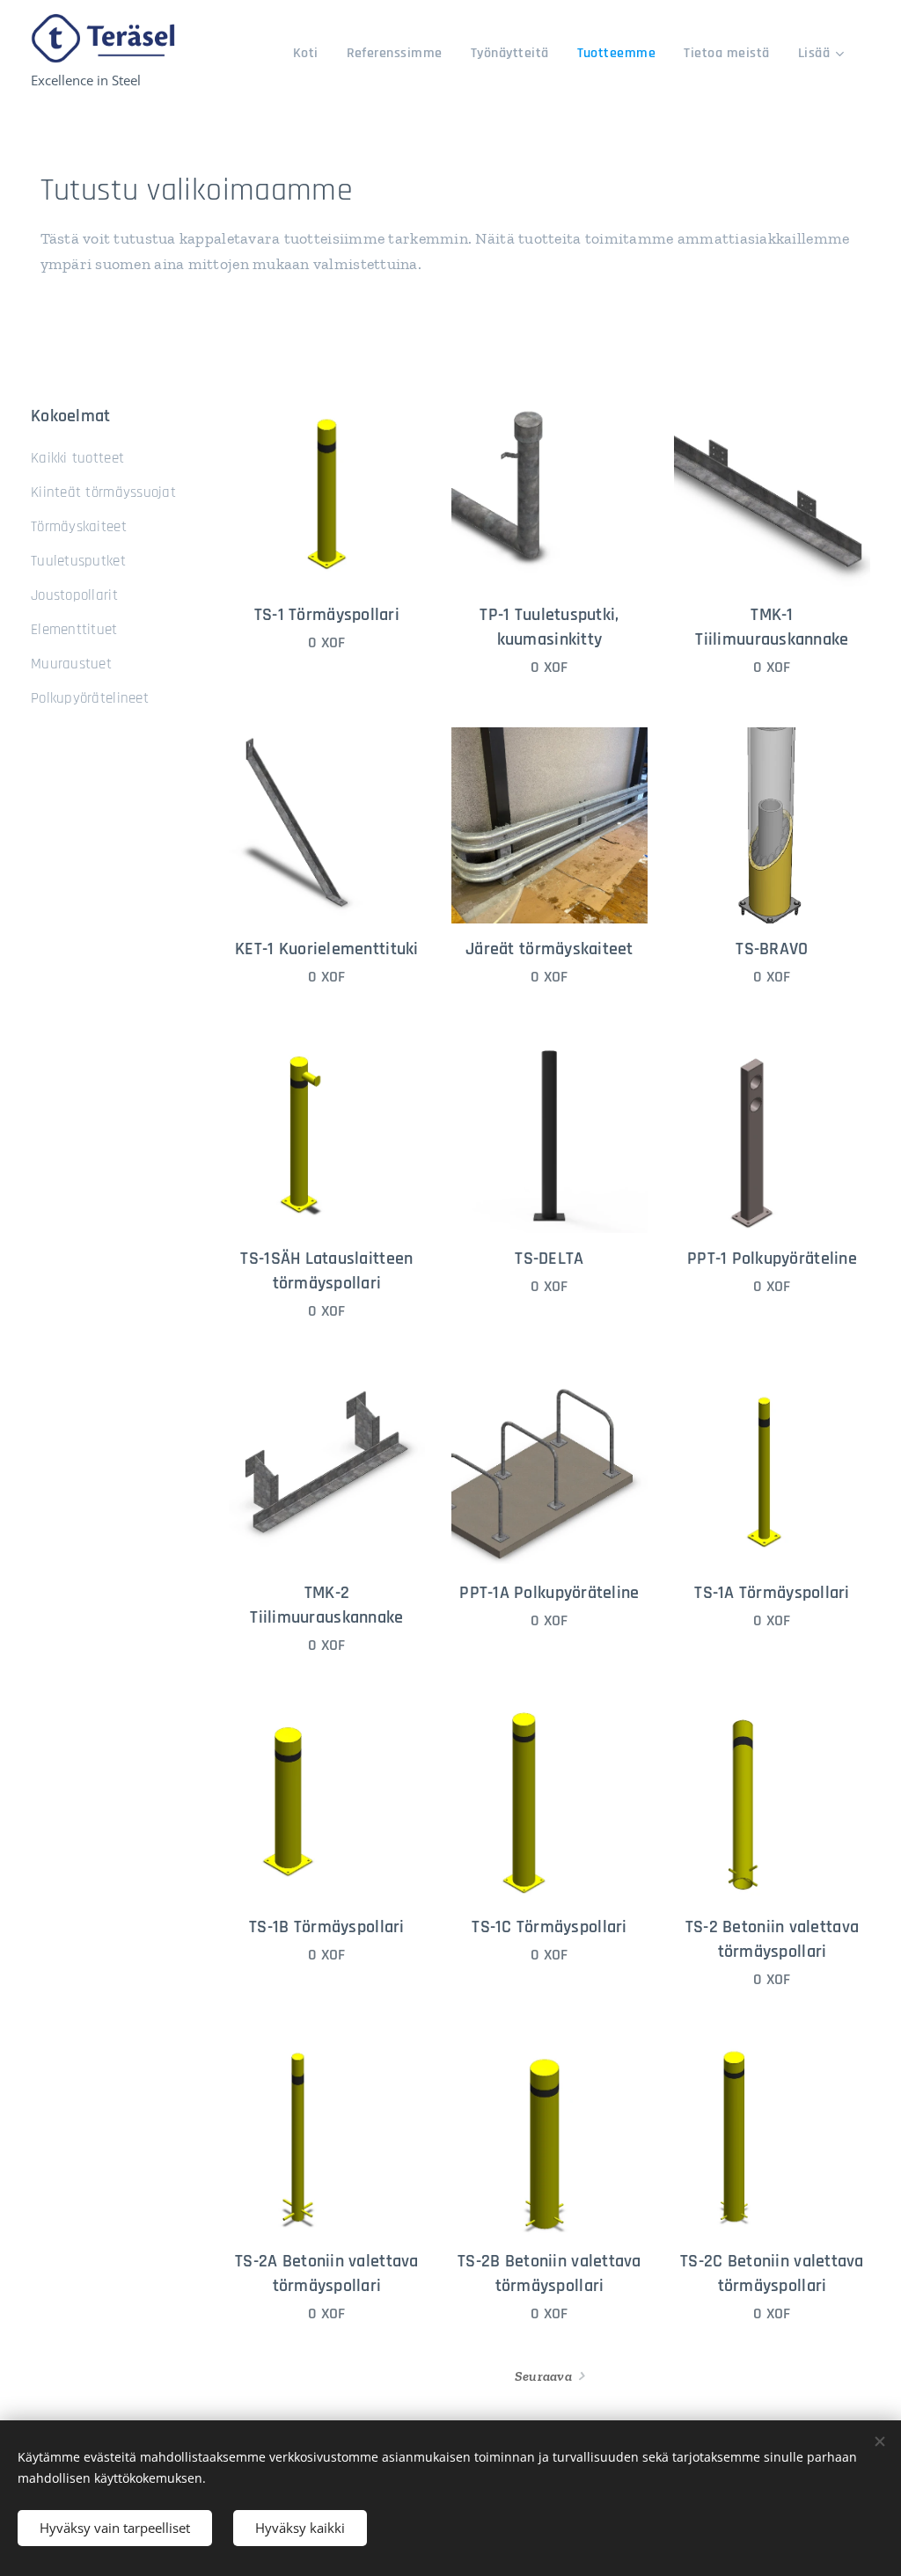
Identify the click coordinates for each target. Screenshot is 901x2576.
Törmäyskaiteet (79, 527)
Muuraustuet (71, 664)
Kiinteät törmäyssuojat (103, 493)
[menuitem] (311, 54)
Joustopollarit (74, 595)
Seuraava (543, 2376)
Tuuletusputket (78, 561)
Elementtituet (74, 630)
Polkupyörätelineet (90, 698)
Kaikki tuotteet (77, 458)
